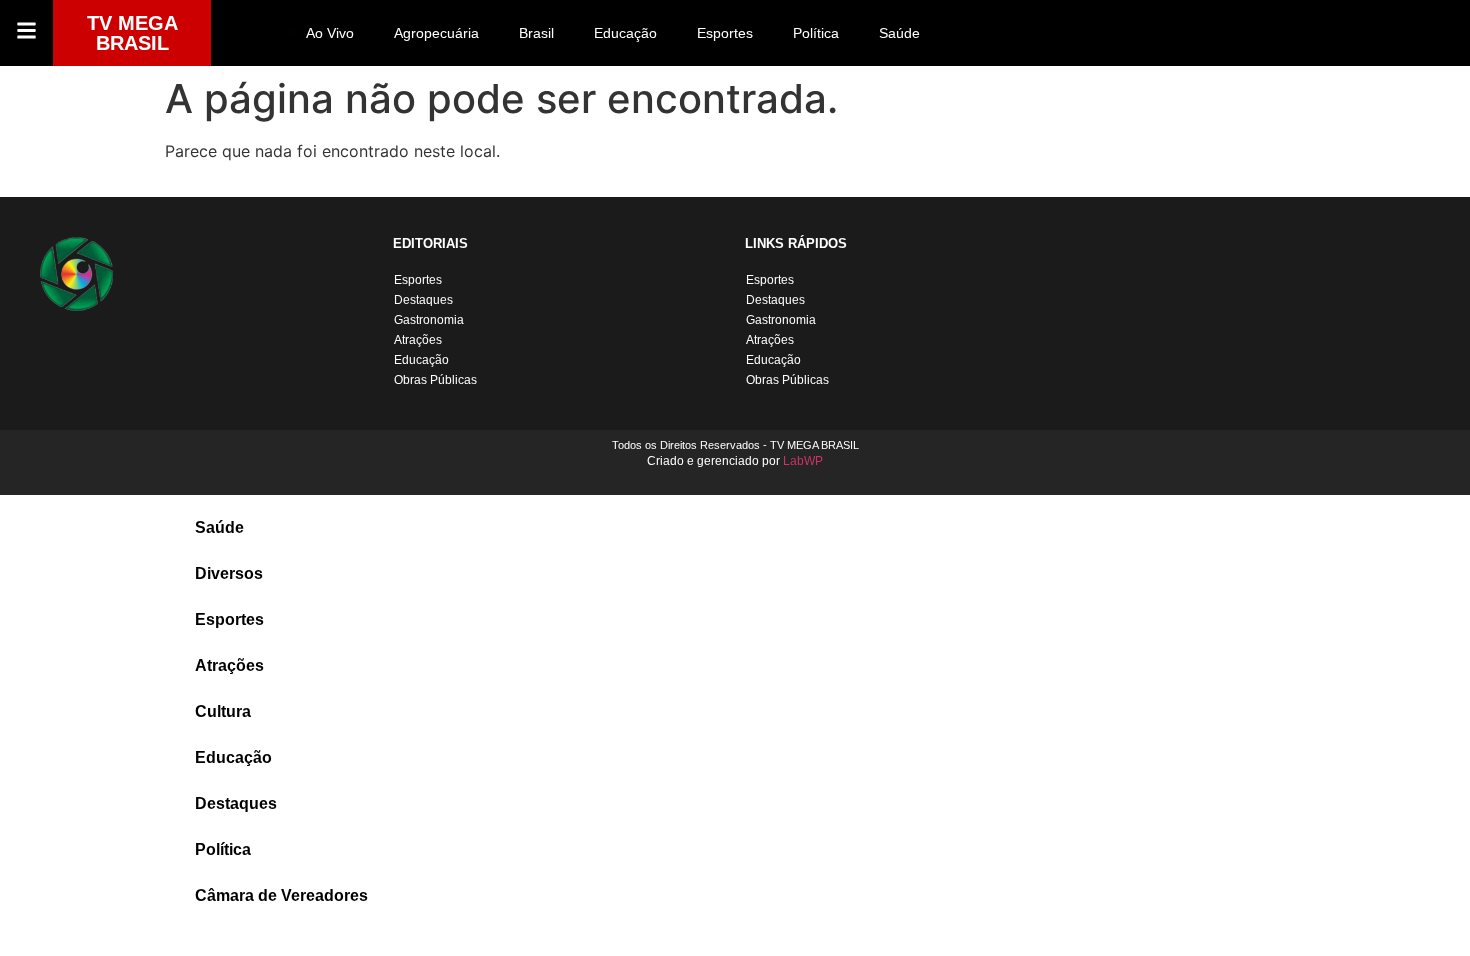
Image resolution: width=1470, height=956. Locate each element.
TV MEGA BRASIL (132, 33)
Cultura (223, 711)
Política (816, 33)
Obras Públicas (435, 380)
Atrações (418, 340)
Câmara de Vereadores (281, 895)
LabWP (803, 461)
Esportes (725, 33)
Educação (625, 33)
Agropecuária (436, 33)
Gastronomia (429, 320)
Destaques (423, 300)
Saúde (899, 33)
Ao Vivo (330, 33)
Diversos (229, 573)
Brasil (536, 33)
